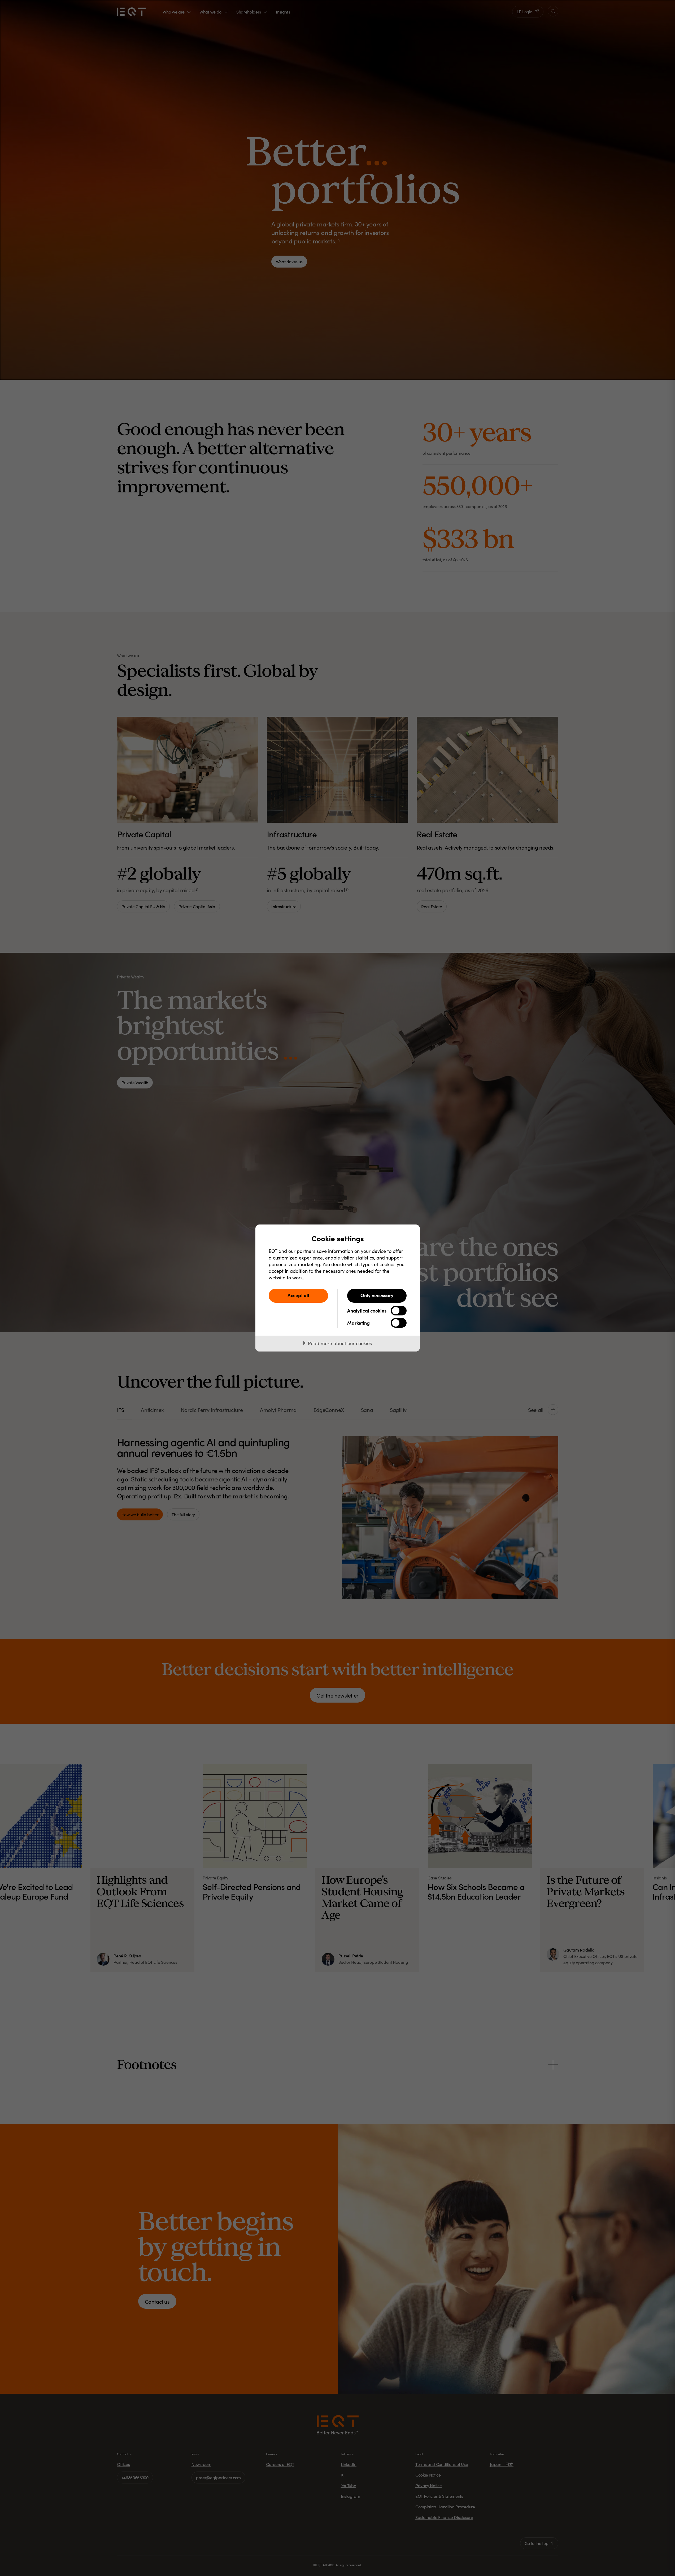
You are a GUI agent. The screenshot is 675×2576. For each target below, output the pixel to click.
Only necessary (377, 1295)
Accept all (298, 1295)
